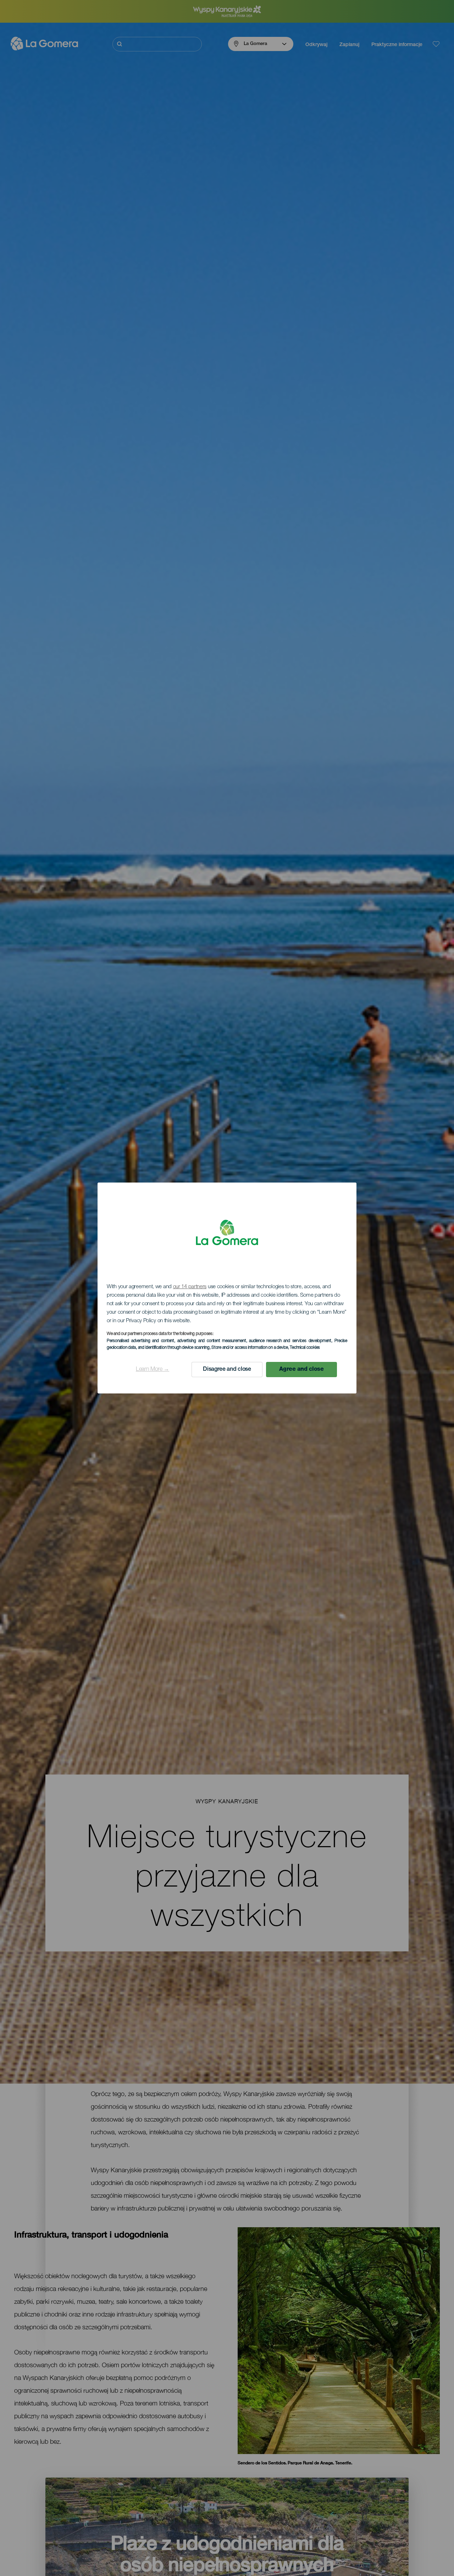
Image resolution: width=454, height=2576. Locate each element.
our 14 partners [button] (190, 1287)
